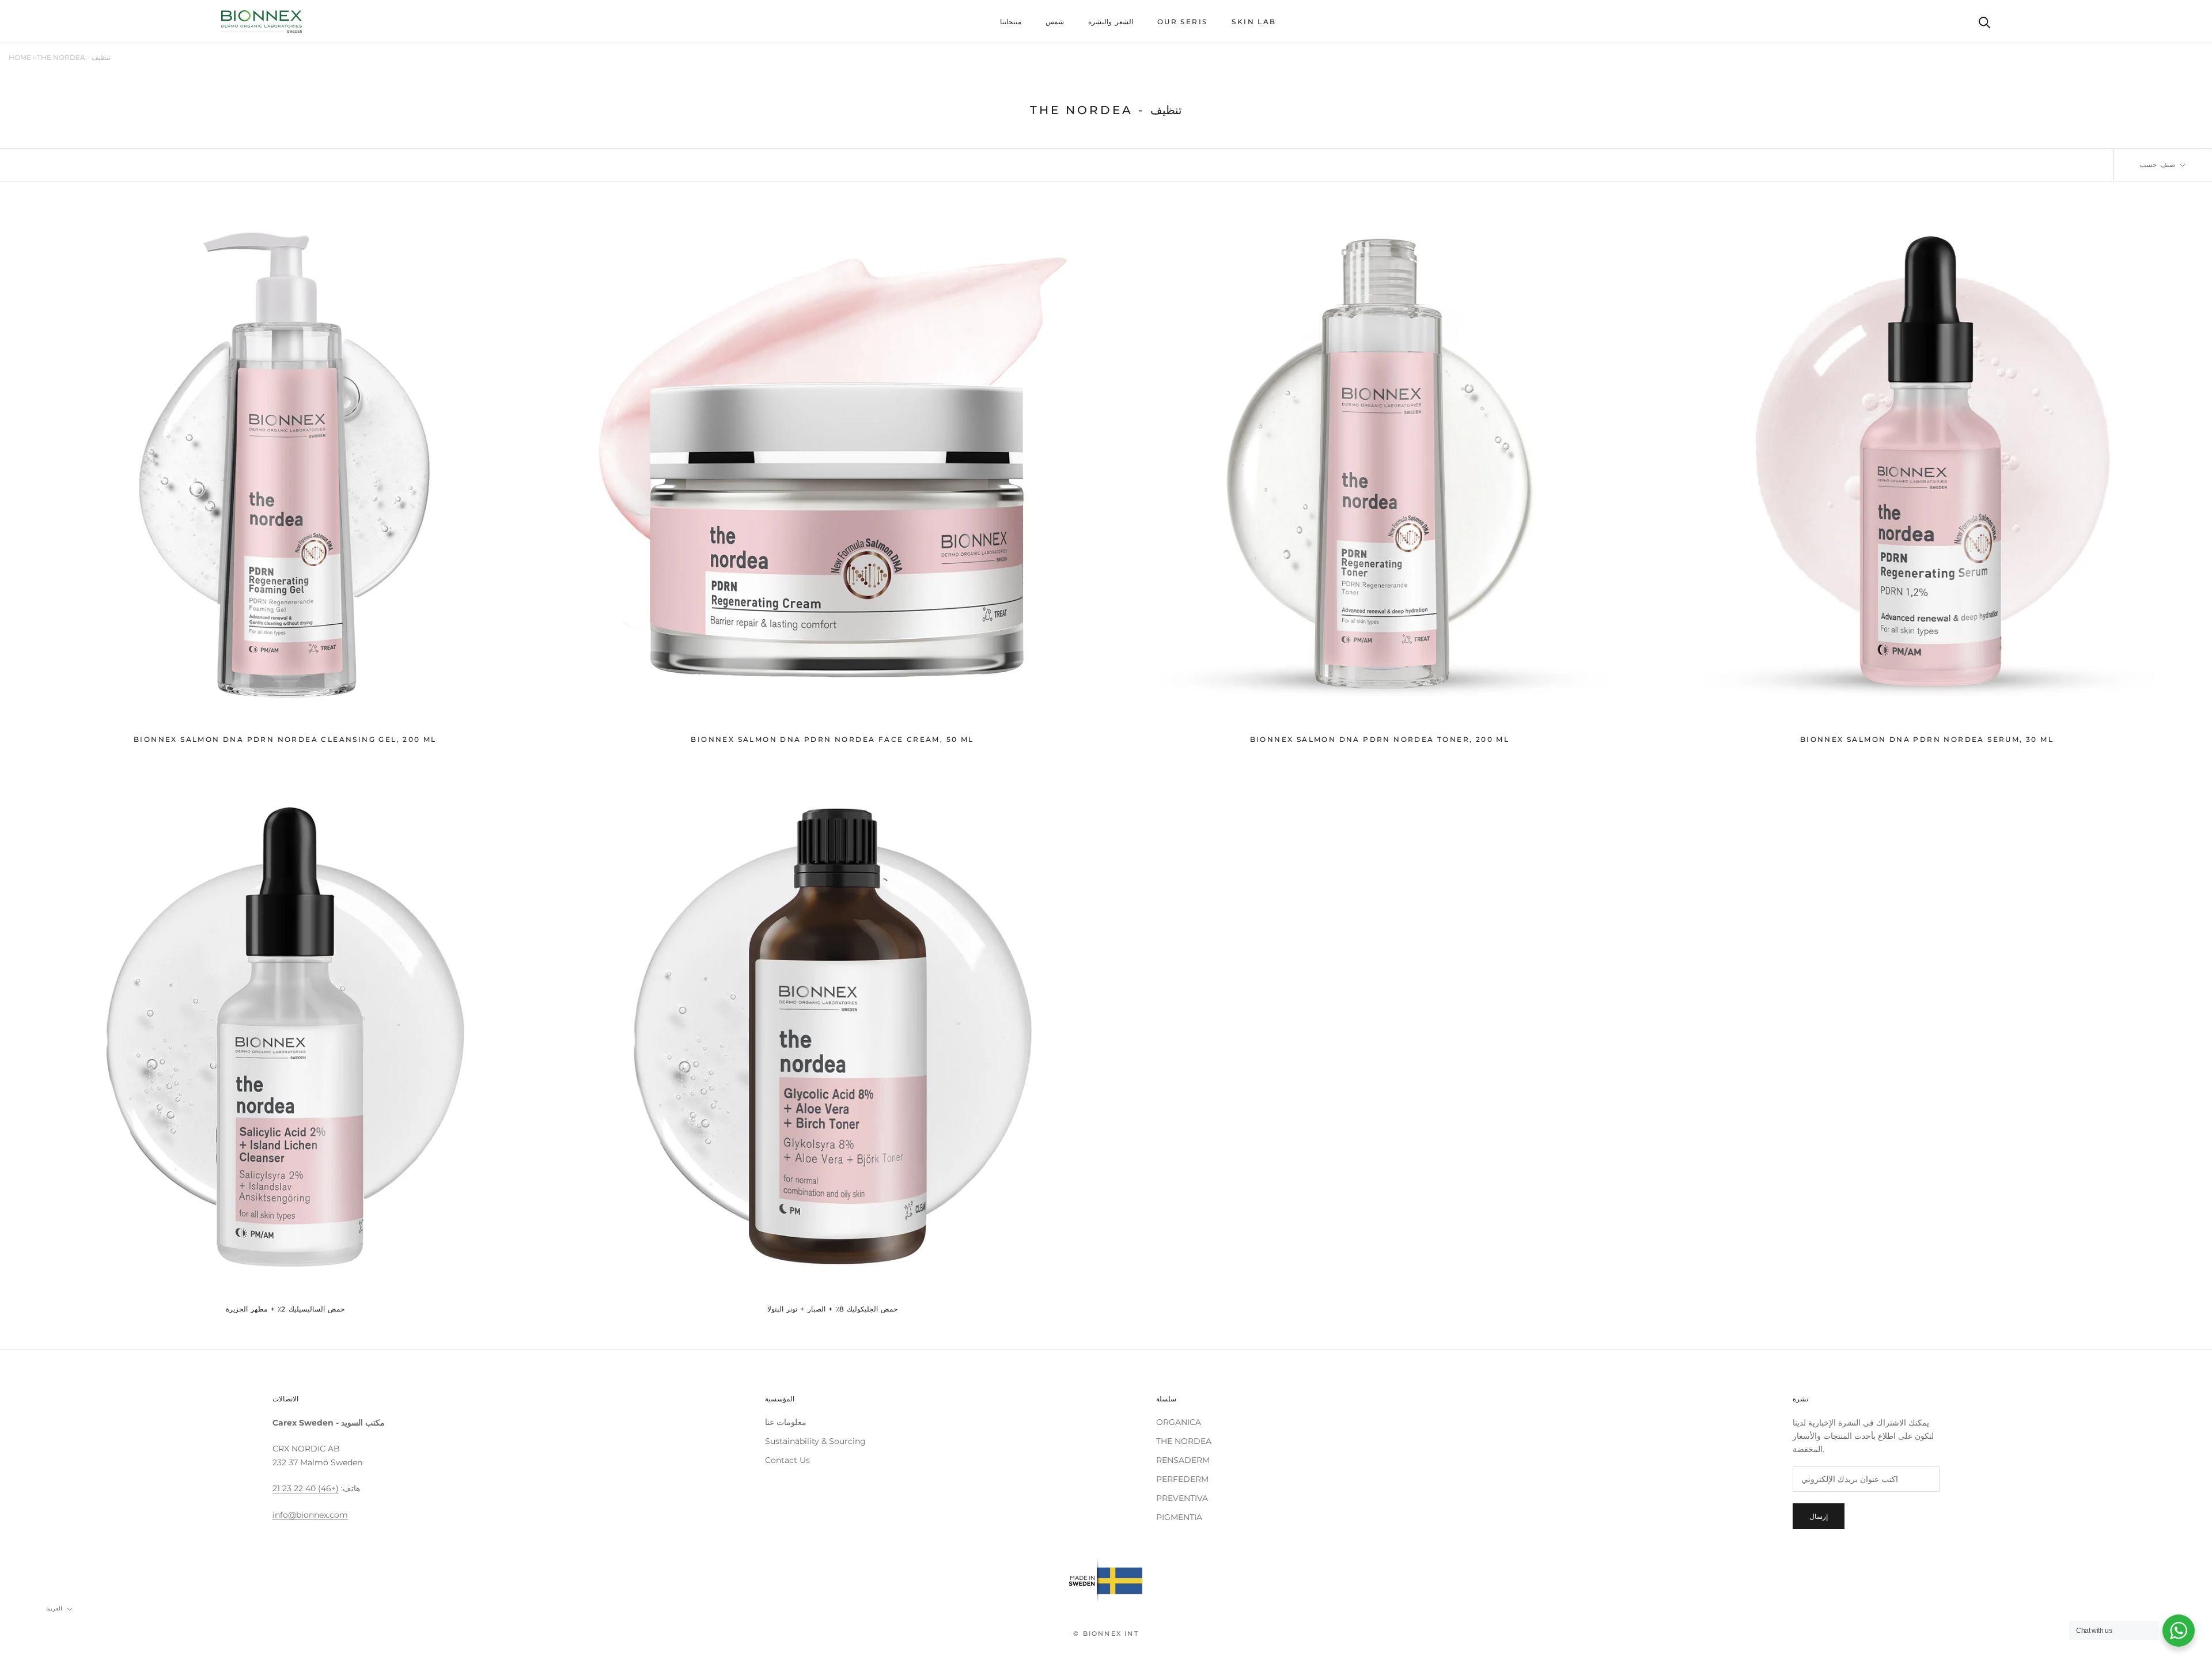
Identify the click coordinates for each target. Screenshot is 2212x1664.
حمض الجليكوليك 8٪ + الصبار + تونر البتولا (833, 1309)
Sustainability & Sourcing (815, 1441)
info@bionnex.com (310, 1515)
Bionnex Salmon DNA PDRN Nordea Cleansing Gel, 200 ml (285, 739)
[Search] (1985, 22)
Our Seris (1183, 22)
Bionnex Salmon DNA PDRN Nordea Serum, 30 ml (1927, 739)
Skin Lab (1254, 22)
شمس (1055, 22)
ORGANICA (1179, 1422)
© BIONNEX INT (1106, 1633)
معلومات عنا (786, 1422)
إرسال (1819, 1516)
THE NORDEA (1184, 1441)
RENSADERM (1183, 1460)
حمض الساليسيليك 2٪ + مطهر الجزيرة (285, 1309)
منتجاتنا (1011, 22)
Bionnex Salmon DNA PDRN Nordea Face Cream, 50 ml (832, 739)
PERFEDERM (1182, 1479)
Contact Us (787, 1460)
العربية (54, 1608)
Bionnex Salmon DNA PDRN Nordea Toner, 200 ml (1380, 739)
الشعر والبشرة (1110, 22)
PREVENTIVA (1182, 1498)
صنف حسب (2159, 164)
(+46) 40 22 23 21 (306, 1488)
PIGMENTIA (1179, 1517)
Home (20, 57)
